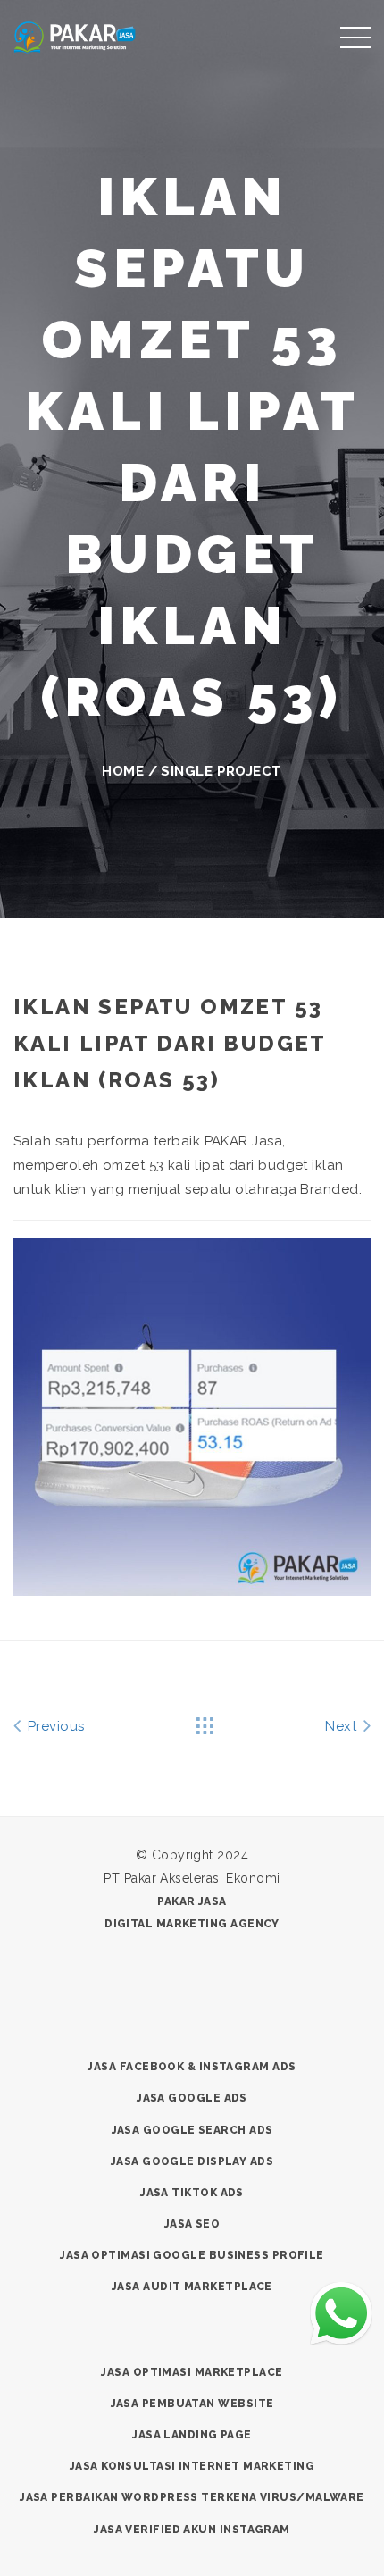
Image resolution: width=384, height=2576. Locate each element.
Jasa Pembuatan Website (192, 2404)
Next (342, 1726)
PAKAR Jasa (192, 1901)
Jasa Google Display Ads (192, 2161)
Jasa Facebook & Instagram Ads (192, 2067)
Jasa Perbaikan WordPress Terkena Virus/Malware (192, 2497)
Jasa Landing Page (192, 2435)
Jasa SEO (192, 2224)
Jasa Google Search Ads (192, 2130)
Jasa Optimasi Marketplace (192, 2372)
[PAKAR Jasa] (75, 35)
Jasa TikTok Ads (192, 2193)
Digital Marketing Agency (192, 1924)
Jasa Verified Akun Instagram (192, 2530)
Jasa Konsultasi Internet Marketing (192, 2466)
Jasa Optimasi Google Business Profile (192, 2255)
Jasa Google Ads (192, 2098)
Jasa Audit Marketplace (192, 2287)
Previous (54, 1726)
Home (123, 771)
